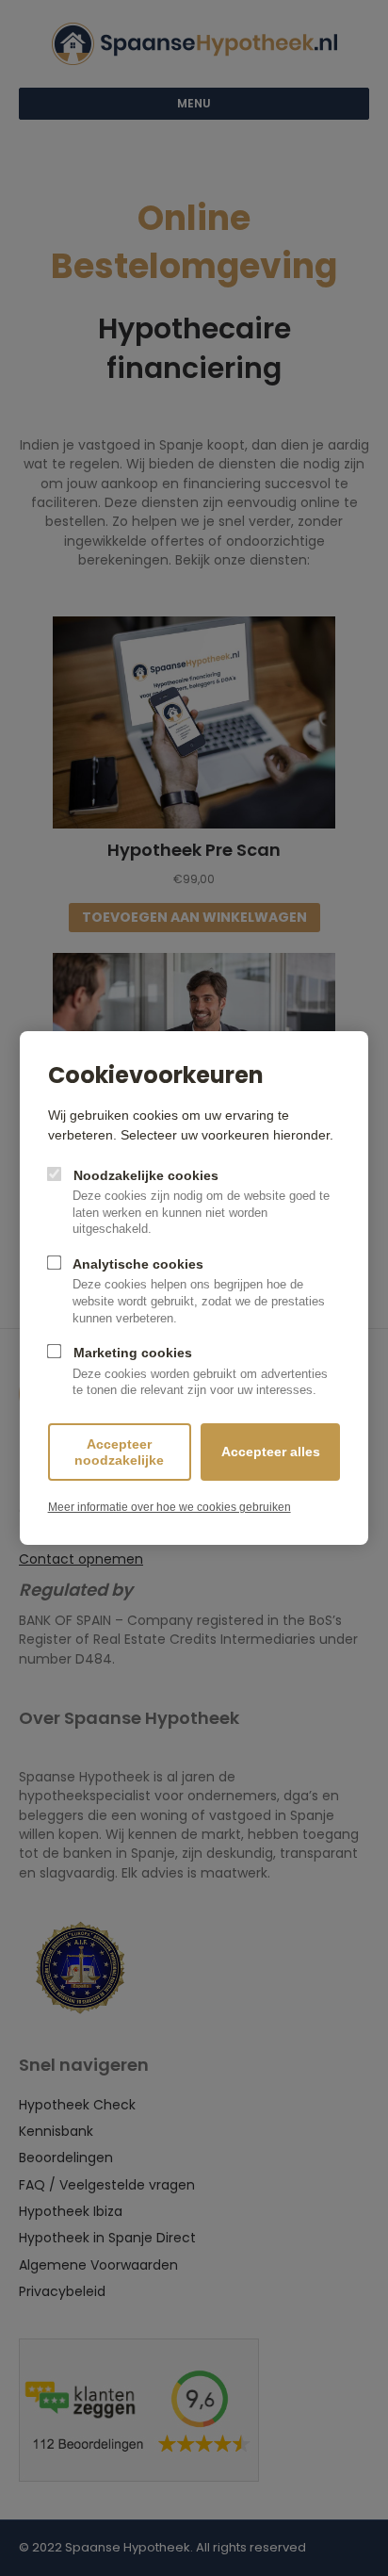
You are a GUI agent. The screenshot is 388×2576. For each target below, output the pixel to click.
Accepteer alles (271, 1452)
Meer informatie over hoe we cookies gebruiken (170, 1507)
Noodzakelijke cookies (200, 1202)
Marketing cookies (199, 1371)
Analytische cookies (197, 1291)
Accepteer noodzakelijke (119, 1452)
